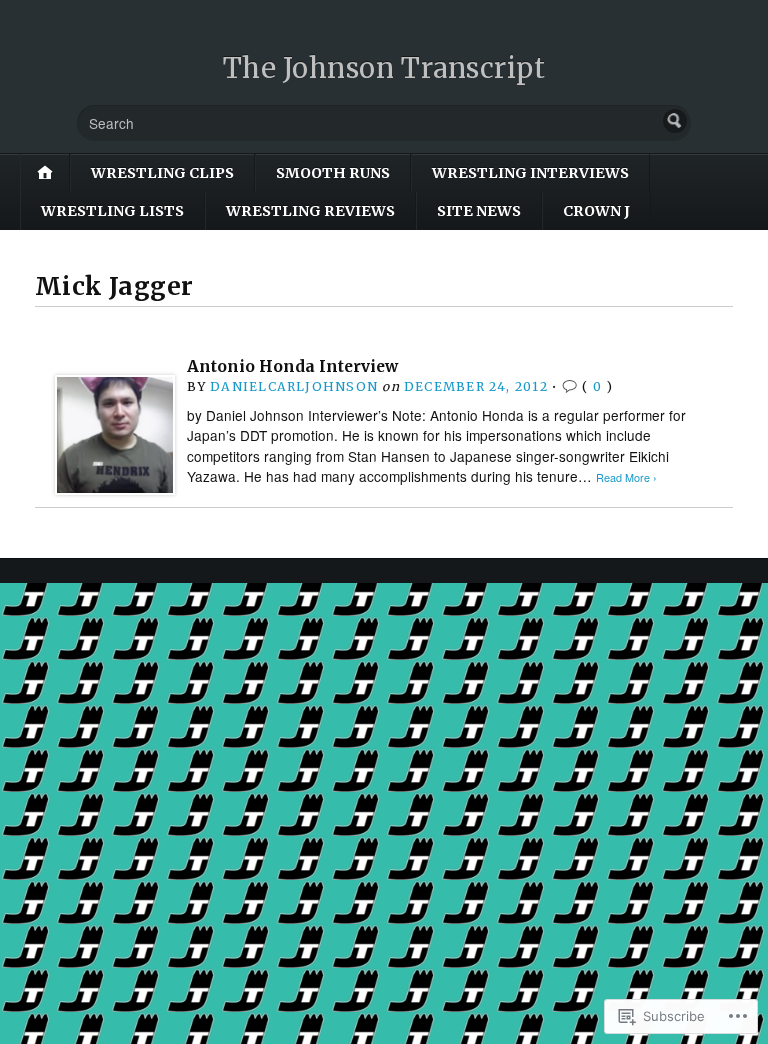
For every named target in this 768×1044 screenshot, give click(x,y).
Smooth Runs (333, 173)
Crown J (596, 211)
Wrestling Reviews (310, 211)
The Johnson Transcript (384, 68)
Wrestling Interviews (530, 173)
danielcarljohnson (294, 386)
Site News (479, 211)
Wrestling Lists (112, 211)
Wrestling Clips (162, 173)
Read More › (626, 477)
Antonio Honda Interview (292, 366)
